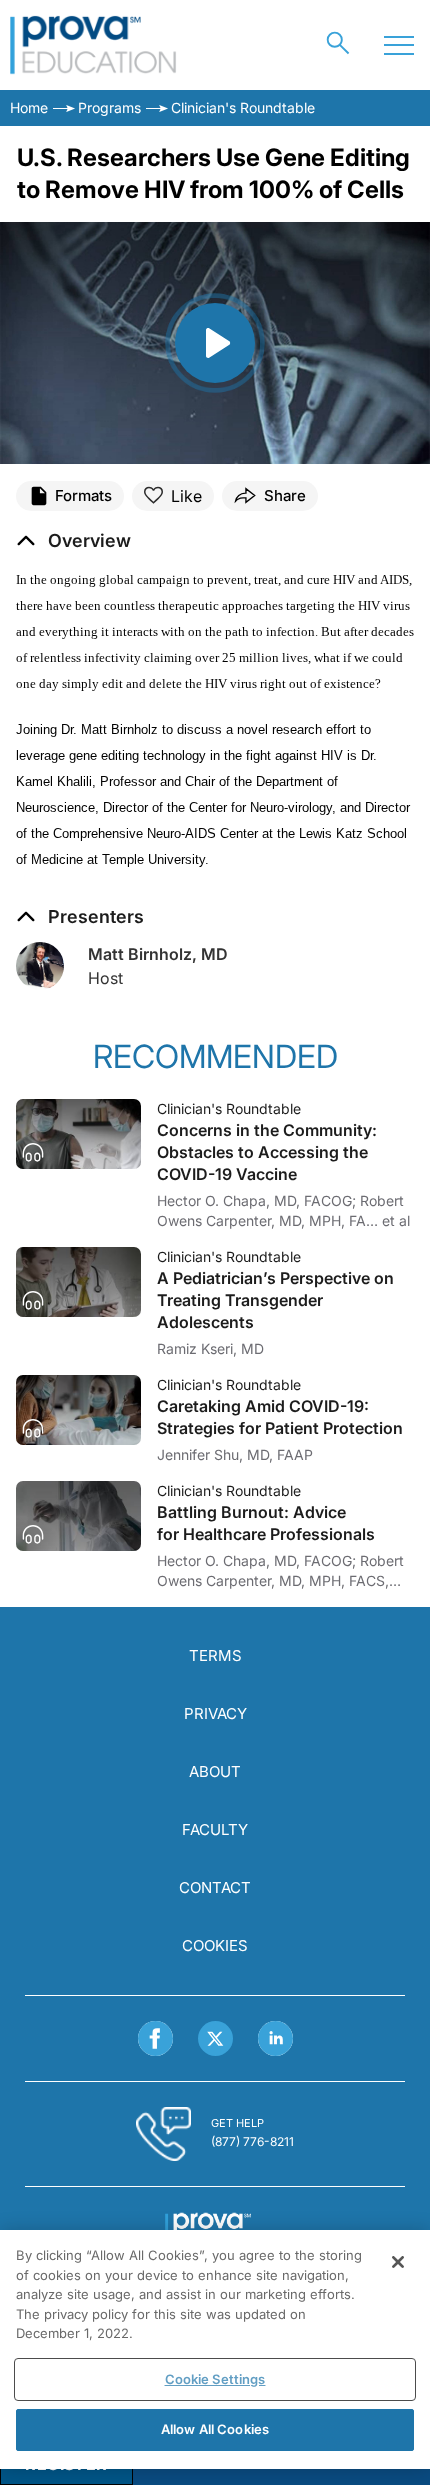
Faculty (215, 1829)
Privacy (215, 1713)
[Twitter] (215, 2038)
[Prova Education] (93, 45)
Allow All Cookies (215, 2429)
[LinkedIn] (275, 2038)
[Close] (398, 2262)
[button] (73, 541)
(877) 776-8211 (252, 2141)
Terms (215, 1655)
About (215, 1771)
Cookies (215, 1945)
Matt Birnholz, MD (158, 954)
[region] (215, 2349)
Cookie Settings (215, 2379)
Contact (215, 1887)
